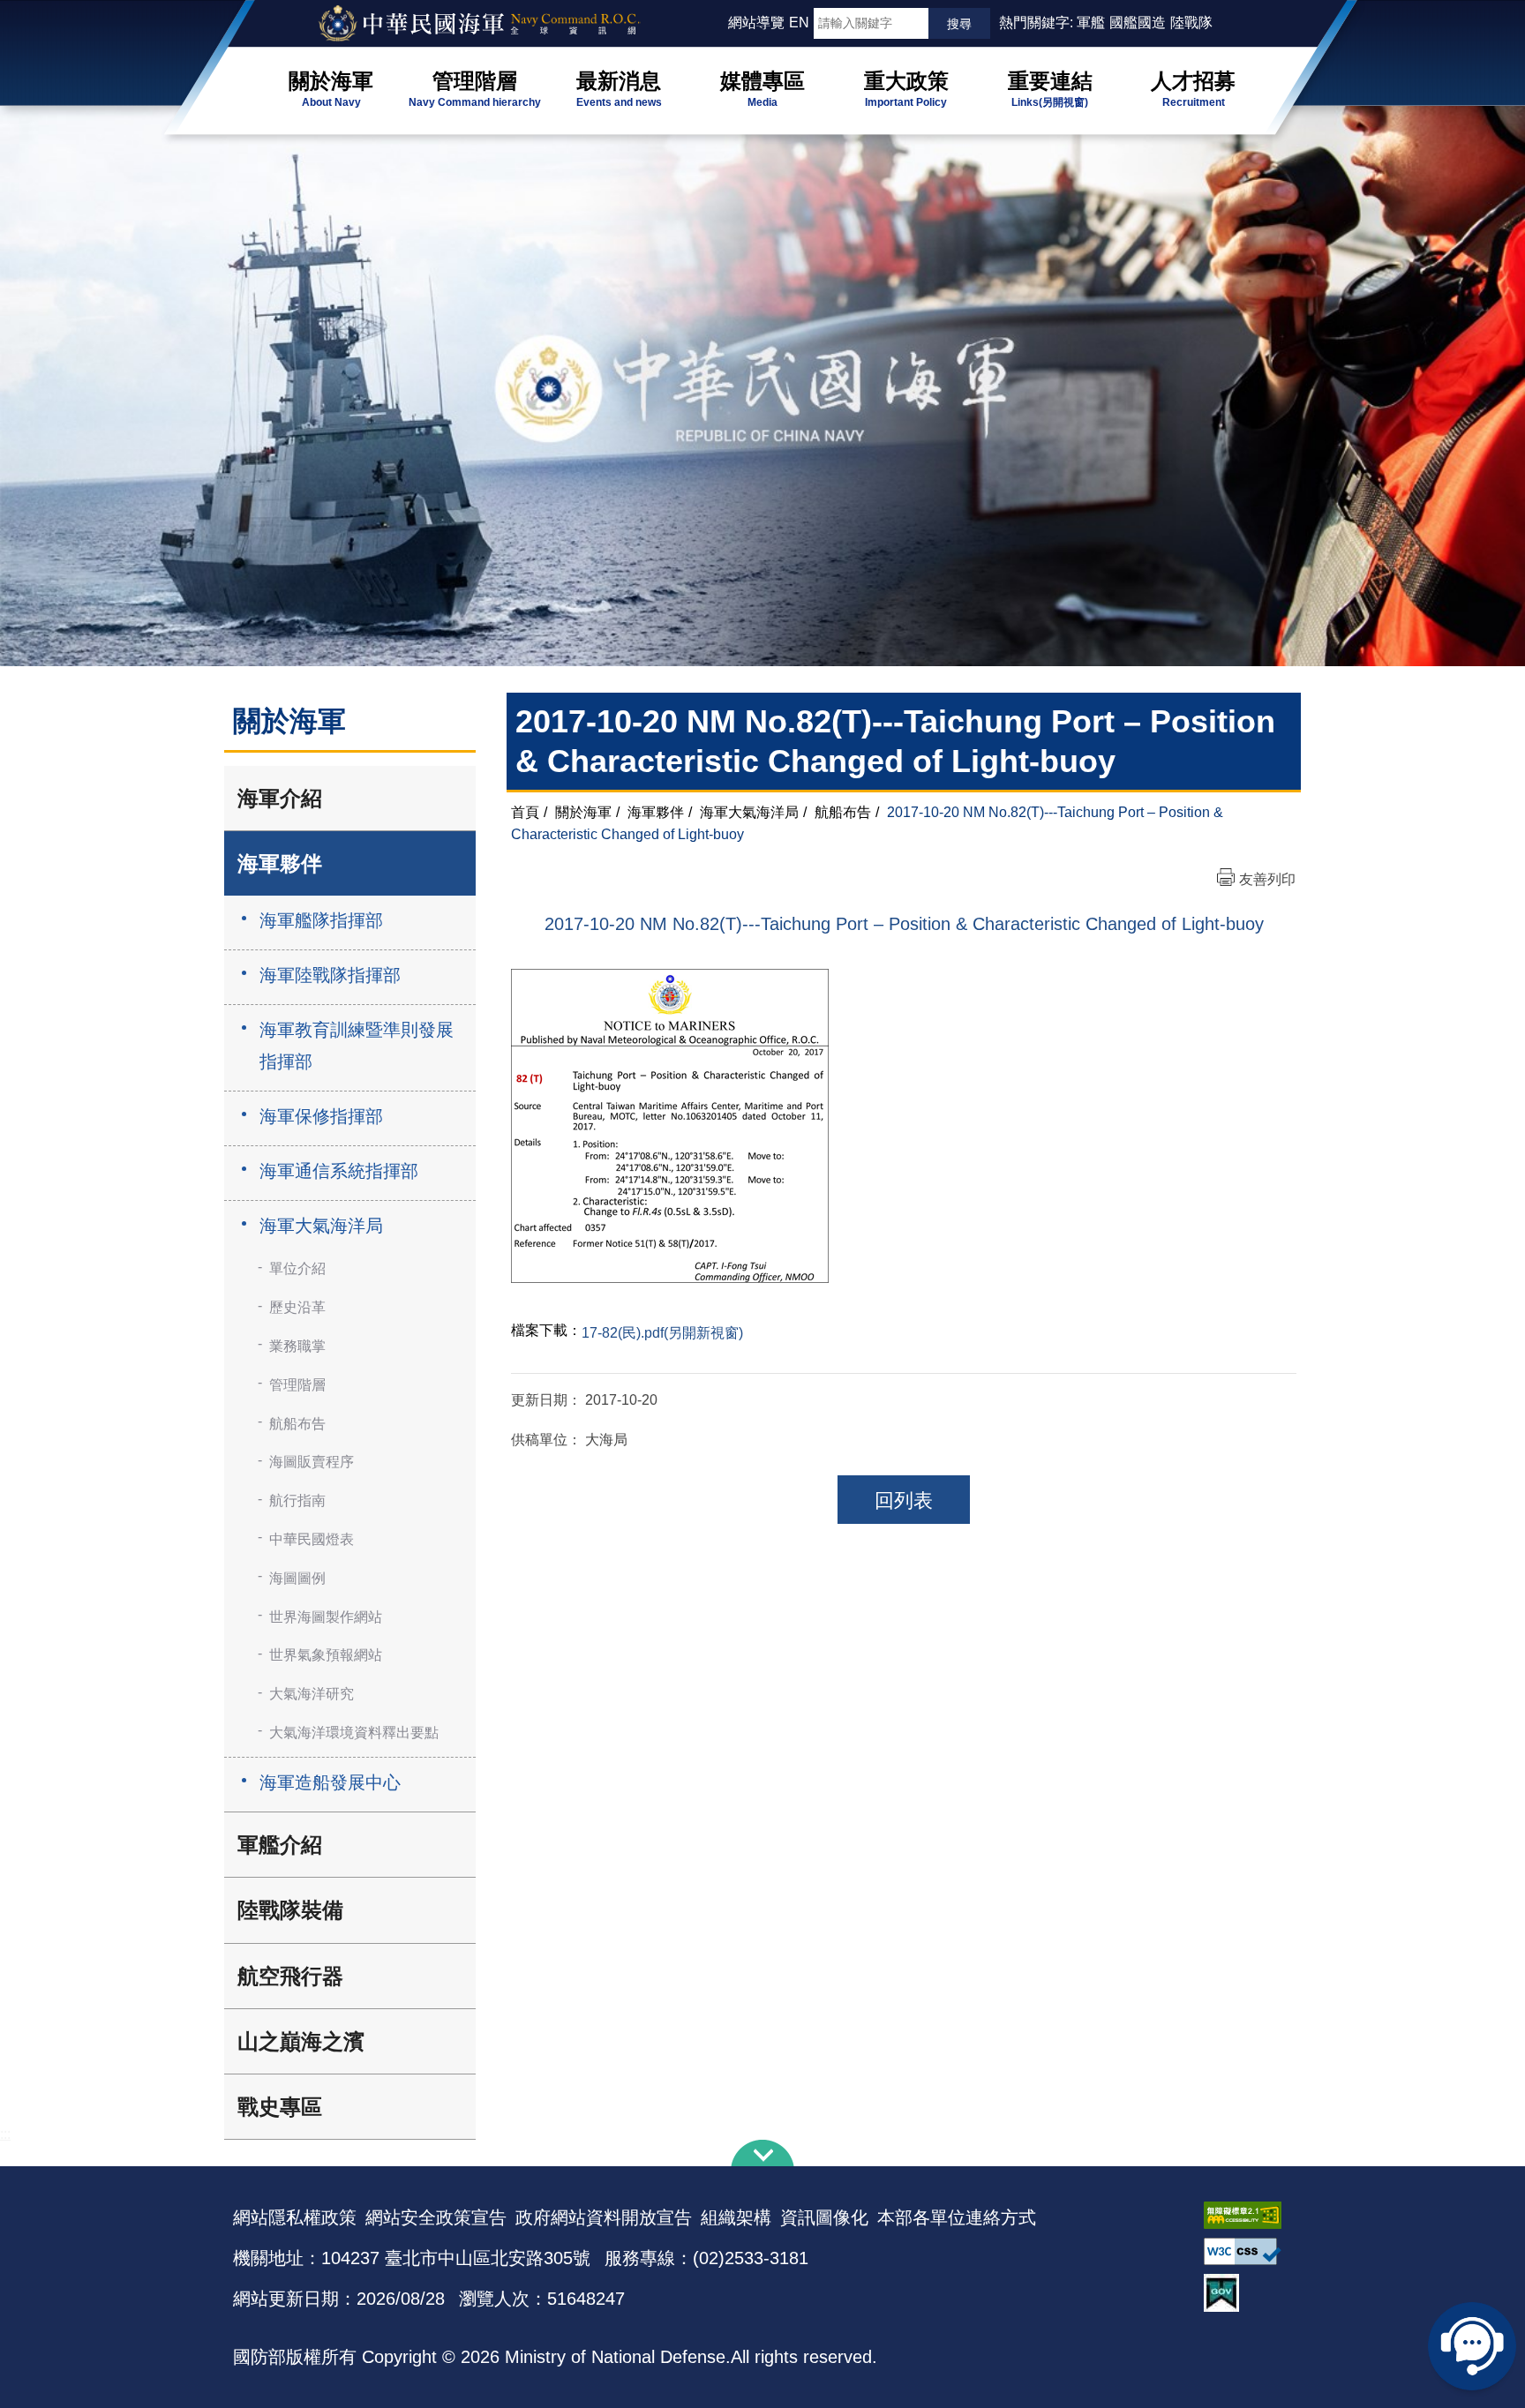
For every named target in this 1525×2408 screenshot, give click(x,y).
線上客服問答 (1472, 2346)
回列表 (904, 1500)
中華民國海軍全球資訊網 (503, 24)
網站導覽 (756, 23)
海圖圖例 (297, 1578)
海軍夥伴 (280, 863)
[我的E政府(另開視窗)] (1248, 2293)
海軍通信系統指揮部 (339, 1171)
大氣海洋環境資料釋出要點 (354, 1733)
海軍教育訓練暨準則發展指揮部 (357, 1046)
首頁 (525, 812)
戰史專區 (280, 2107)
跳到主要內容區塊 (42, 9)
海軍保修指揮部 (321, 1116)
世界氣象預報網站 (326, 1655)
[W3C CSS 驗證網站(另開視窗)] (1248, 2251)
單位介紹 (297, 1268)
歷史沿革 (297, 1307)
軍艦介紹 (280, 1845)
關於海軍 (583, 812)
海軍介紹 (280, 798)
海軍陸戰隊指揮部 (330, 975)
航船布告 (297, 1424)
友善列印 (1267, 879)
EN (799, 23)
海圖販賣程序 (312, 1462)
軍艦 (1091, 23)
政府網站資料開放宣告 (604, 2217)
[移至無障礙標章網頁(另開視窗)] (1248, 2215)
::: (720, 23)
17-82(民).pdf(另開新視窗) (662, 1333)
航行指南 (297, 1500)
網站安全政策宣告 (436, 2217)
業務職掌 (297, 1346)
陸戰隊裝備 (290, 1910)
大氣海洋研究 (312, 1694)
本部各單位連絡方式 (957, 2217)
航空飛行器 (290, 1976)
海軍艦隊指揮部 (321, 920)
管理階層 (297, 1385)
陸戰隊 (1191, 23)
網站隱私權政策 (295, 2217)
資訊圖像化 (824, 2217)
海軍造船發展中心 (330, 1782)
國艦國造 (1138, 23)
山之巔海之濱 (301, 2041)
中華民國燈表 (312, 1539)
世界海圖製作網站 (326, 1617)
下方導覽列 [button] (762, 2153)
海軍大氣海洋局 (321, 1226)
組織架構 (736, 2217)
